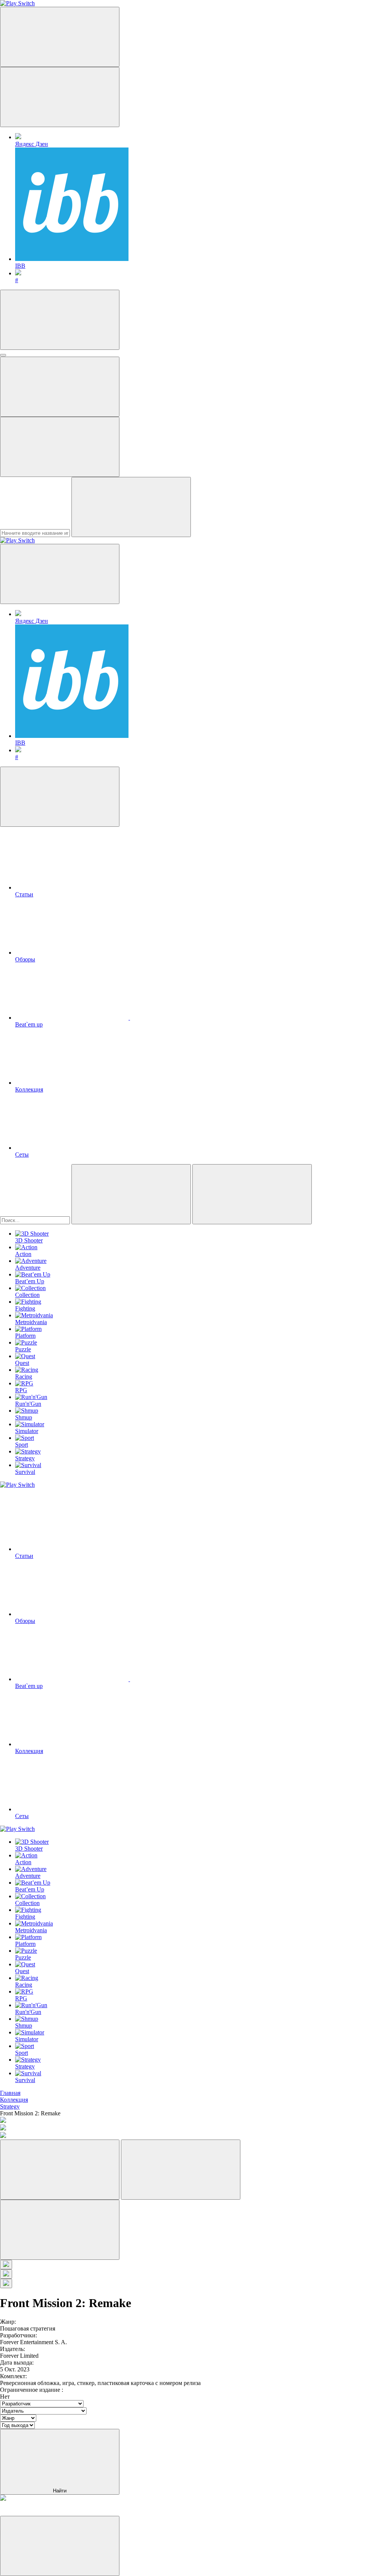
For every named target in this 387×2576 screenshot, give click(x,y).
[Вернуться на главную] (17, 3)
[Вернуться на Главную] (17, 540)
